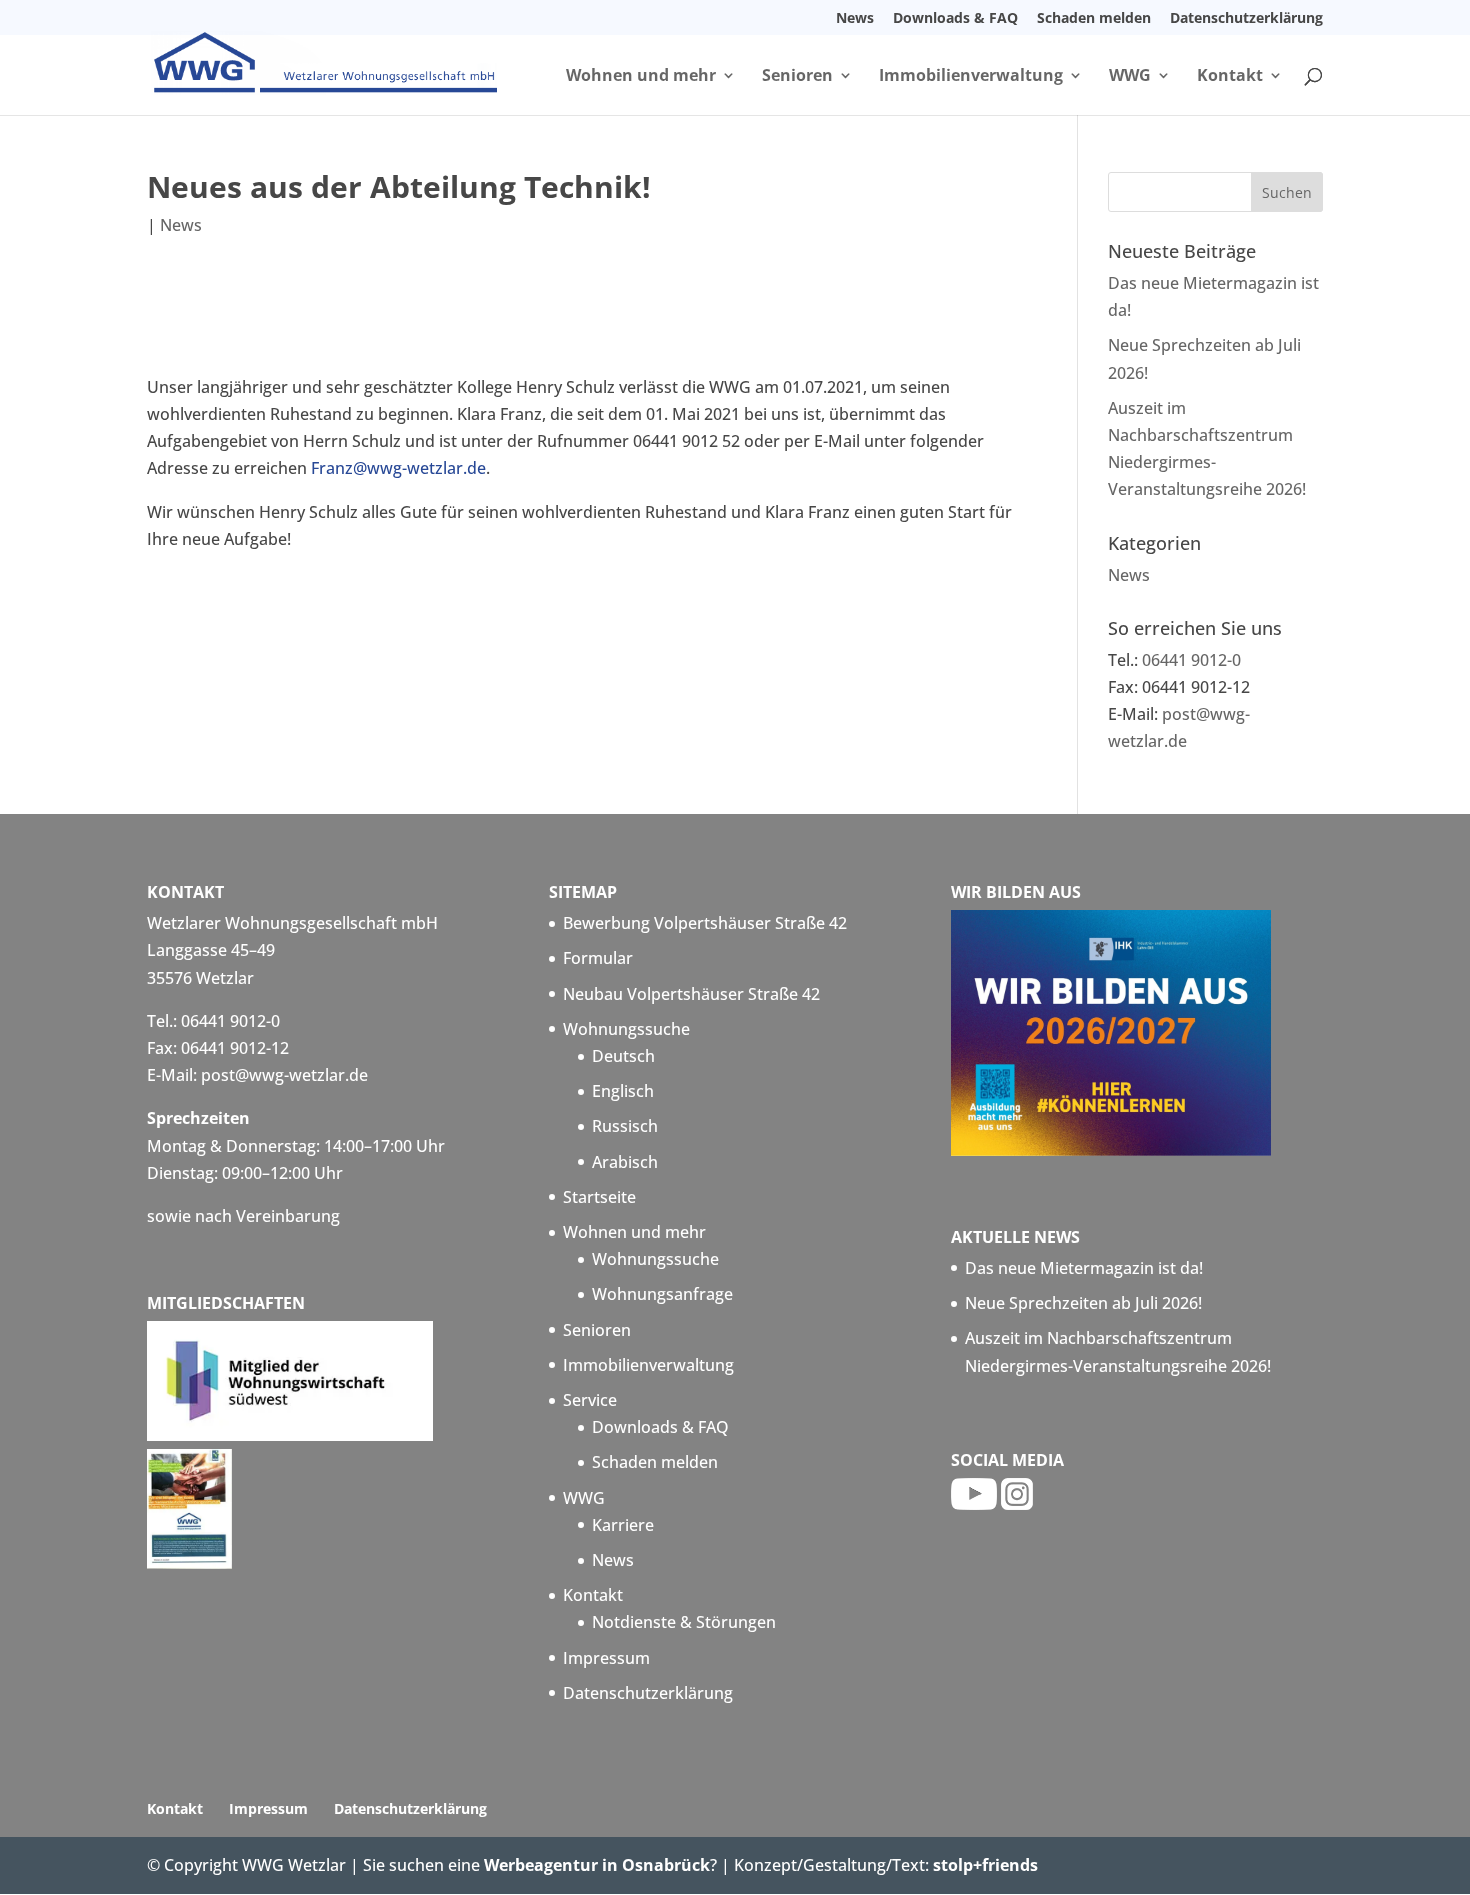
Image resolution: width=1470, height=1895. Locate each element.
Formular (598, 958)
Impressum (606, 1658)
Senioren (797, 77)
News (855, 19)
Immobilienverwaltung (971, 77)
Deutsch (623, 1056)
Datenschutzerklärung (1246, 19)
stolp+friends (985, 1865)
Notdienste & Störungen (684, 1622)
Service (590, 1400)
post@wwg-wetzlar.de (284, 1075)
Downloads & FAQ (955, 19)
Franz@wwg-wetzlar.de (398, 468)
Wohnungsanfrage (662, 1294)
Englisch (623, 1091)
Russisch (625, 1126)
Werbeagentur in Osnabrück (597, 1865)
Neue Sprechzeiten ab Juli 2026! (1083, 1303)
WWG (1130, 77)
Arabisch (625, 1162)
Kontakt (1230, 77)
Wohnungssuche (626, 1029)
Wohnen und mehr (641, 77)
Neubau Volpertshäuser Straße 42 (691, 994)
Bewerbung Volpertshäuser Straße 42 (705, 923)
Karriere (623, 1525)
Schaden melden (1094, 19)
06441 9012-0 (1191, 660)
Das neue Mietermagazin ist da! (1084, 1268)
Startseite (599, 1197)
